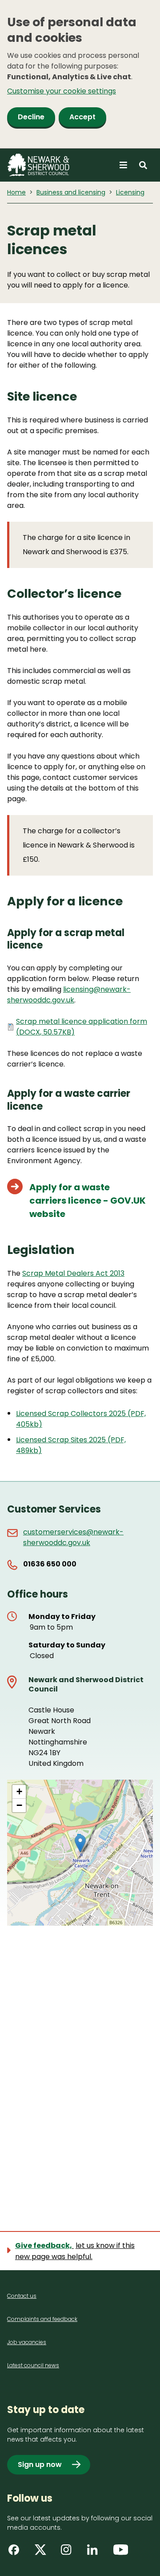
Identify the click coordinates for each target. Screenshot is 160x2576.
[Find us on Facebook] (17, 2553)
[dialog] (80, 74)
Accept (82, 117)
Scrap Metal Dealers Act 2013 (73, 1273)
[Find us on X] (43, 2553)
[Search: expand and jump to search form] (143, 165)
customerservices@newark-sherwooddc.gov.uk (73, 1537)
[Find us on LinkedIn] (96, 2553)
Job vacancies (27, 2342)
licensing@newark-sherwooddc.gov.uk (69, 995)
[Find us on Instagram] (69, 2553)
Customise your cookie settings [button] (62, 91)
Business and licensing (71, 192)
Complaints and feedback (42, 2319)
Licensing (130, 192)
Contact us (22, 2296)
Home (16, 192)
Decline (31, 117)
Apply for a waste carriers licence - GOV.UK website (88, 1201)
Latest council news (33, 2365)
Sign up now (40, 2464)
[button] (80, 1844)
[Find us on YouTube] (122, 2553)
